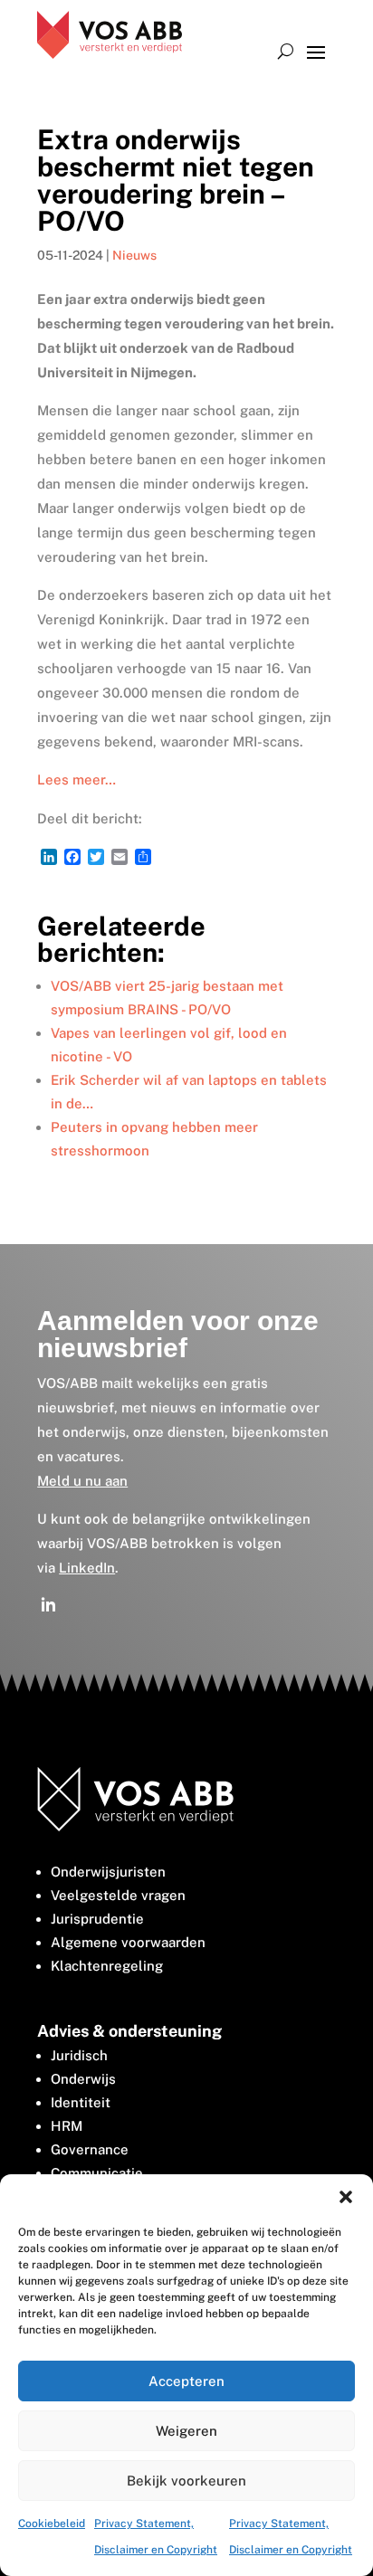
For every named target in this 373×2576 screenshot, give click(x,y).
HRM (67, 2126)
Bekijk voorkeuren (186, 2481)
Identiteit (81, 2102)
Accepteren (186, 2381)
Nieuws (134, 255)
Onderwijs (83, 2079)
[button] (346, 2197)
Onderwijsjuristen (108, 1872)
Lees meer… (77, 779)
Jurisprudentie (97, 1919)
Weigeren (186, 2431)
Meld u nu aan (82, 1481)
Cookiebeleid (52, 2524)
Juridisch (79, 2055)
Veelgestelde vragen (118, 1895)
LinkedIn (87, 1568)
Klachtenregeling (107, 1966)
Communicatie (97, 2173)
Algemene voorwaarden (128, 1942)
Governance (90, 2149)
